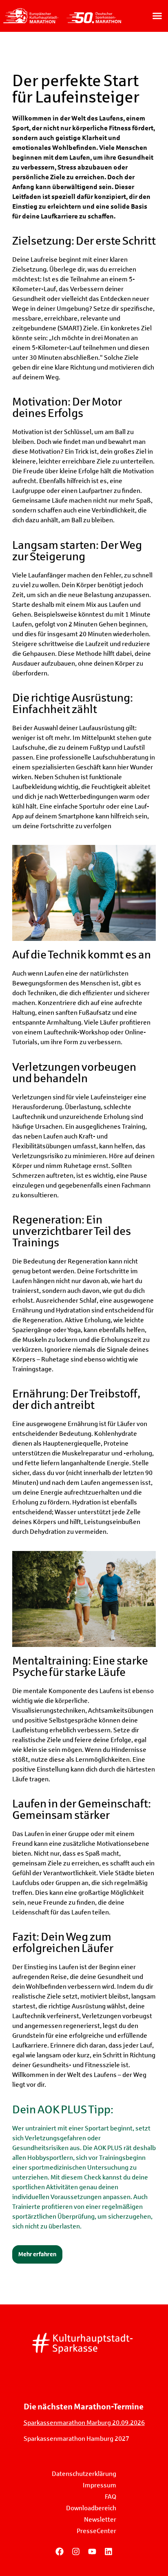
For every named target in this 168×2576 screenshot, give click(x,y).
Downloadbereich (91, 2508)
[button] (157, 16)
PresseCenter (96, 2531)
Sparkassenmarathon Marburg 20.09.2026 (84, 2423)
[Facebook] (60, 2551)
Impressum (99, 2485)
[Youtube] (92, 2551)
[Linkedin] (108, 2551)
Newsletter (100, 2519)
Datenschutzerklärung (84, 2474)
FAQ (111, 2497)
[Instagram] (76, 2551)
